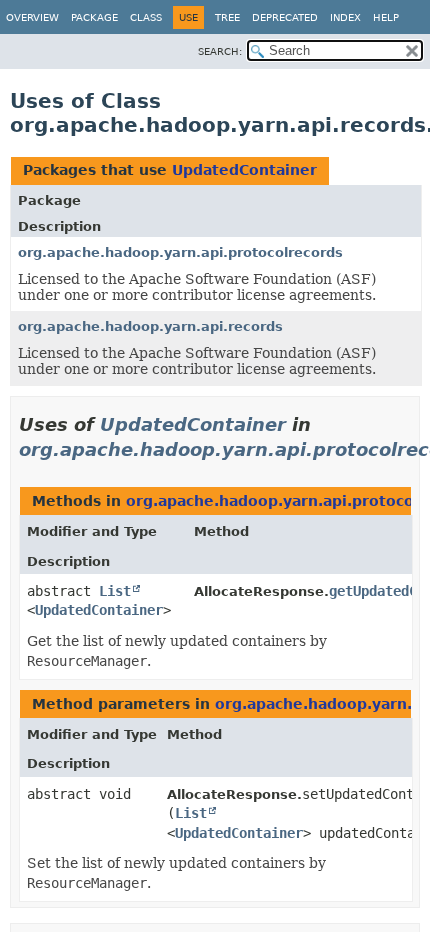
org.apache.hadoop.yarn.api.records (150, 326)
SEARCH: (220, 51)
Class (146, 17)
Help (386, 17)
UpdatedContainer (244, 170)
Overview (32, 17)
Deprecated (285, 17)
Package (94, 17)
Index (345, 17)
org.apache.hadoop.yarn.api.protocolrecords (180, 252)
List (115, 591)
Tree (227, 17)
